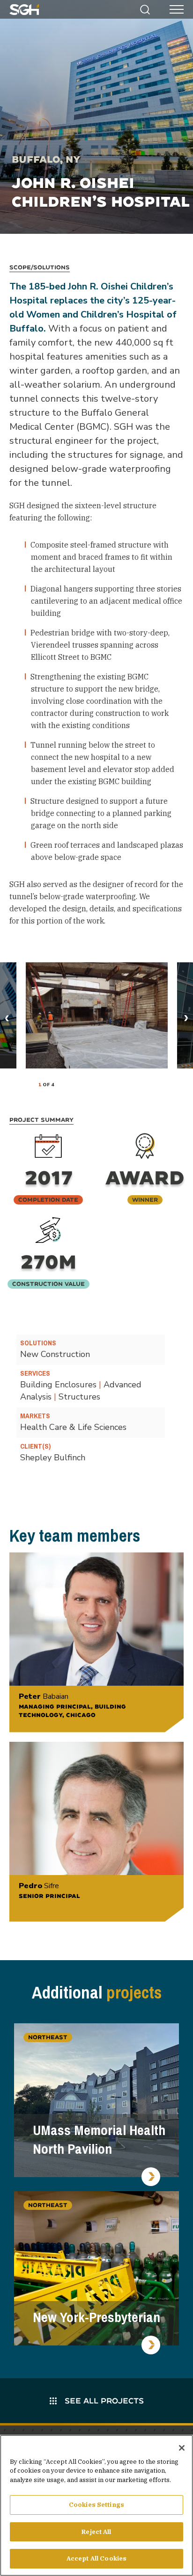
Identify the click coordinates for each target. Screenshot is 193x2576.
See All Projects (103, 2400)
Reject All (96, 2532)
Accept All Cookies (96, 2558)
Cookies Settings (96, 2505)
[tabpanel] (96, 1015)
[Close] (182, 2448)
